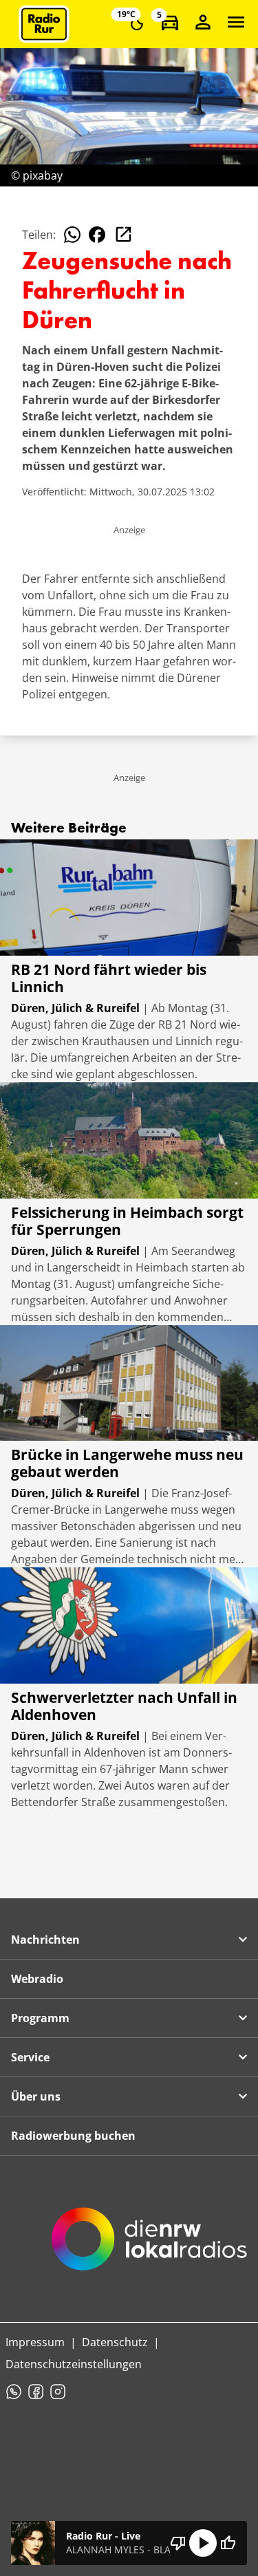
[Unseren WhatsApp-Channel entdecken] (14, 2392)
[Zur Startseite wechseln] (44, 24)
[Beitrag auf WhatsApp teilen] (72, 235)
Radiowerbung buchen (73, 2136)
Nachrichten (45, 1940)
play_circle (203, 2543)
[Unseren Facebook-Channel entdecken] (36, 2392)
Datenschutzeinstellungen (74, 2364)
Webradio (37, 1979)
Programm (40, 2018)
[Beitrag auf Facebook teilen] (97, 235)
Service (30, 2057)
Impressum (35, 2342)
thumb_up (228, 2543)
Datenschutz (115, 2342)
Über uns (36, 2096)
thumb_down (178, 2543)
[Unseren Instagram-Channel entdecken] (58, 2392)
